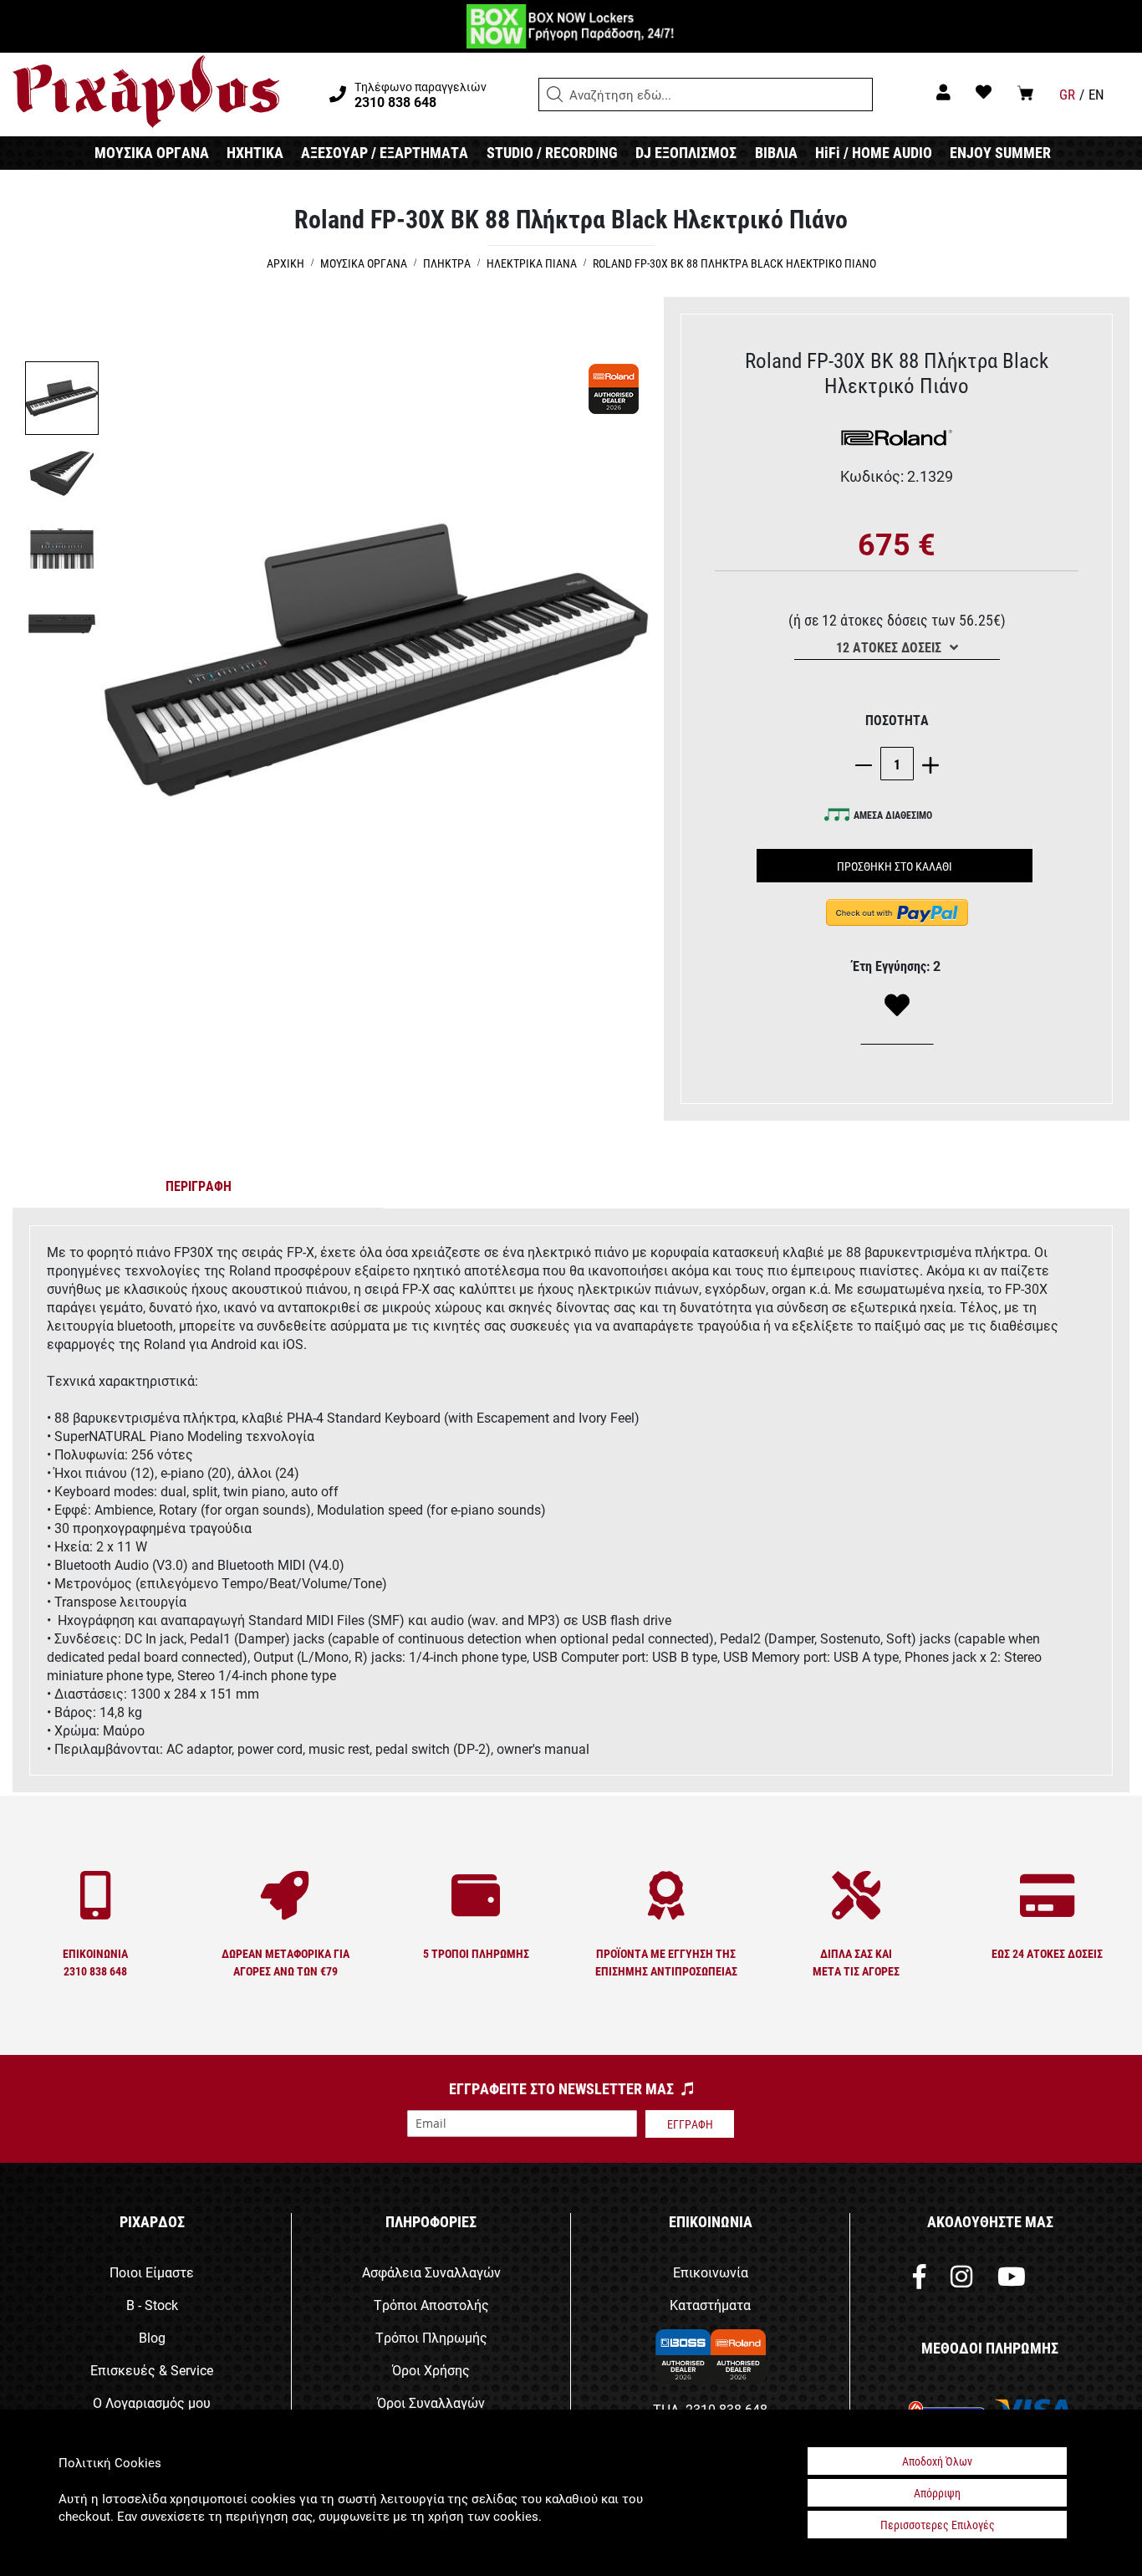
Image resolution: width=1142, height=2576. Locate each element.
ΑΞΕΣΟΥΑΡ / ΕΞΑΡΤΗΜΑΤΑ (385, 152)
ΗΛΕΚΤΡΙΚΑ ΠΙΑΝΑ (532, 263)
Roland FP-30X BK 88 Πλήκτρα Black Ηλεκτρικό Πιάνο (734, 263)
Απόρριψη (937, 2493)
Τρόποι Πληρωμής (431, 2337)
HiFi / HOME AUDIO (874, 152)
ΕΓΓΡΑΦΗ (690, 2124)
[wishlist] (984, 92)
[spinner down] (868, 764)
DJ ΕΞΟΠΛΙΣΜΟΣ (686, 152)
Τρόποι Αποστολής (431, 2305)
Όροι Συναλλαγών (431, 2402)
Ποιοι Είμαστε (152, 2272)
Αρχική (285, 263)
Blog (152, 2337)
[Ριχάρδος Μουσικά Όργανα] (146, 92)
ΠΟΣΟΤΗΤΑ (897, 720)
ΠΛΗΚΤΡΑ (447, 263)
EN (1096, 94)
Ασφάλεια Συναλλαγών (431, 2272)
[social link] (919, 2280)
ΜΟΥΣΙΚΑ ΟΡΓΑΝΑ (152, 152)
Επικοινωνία (711, 2272)
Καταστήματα (710, 2305)
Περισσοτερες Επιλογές (938, 2525)
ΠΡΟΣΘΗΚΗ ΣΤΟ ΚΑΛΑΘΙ (895, 866)
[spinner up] (926, 764)
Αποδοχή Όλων (937, 2461)
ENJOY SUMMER (1000, 152)
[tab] (199, 1189)
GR (1067, 94)
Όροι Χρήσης (431, 2370)
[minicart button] (1025, 92)
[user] (943, 92)
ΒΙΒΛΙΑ (776, 152)
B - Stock (152, 2305)
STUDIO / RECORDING (552, 152)
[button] (555, 95)
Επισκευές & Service (152, 2370)
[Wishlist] (897, 1006)
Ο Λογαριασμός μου (152, 2402)
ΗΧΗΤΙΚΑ (255, 152)
